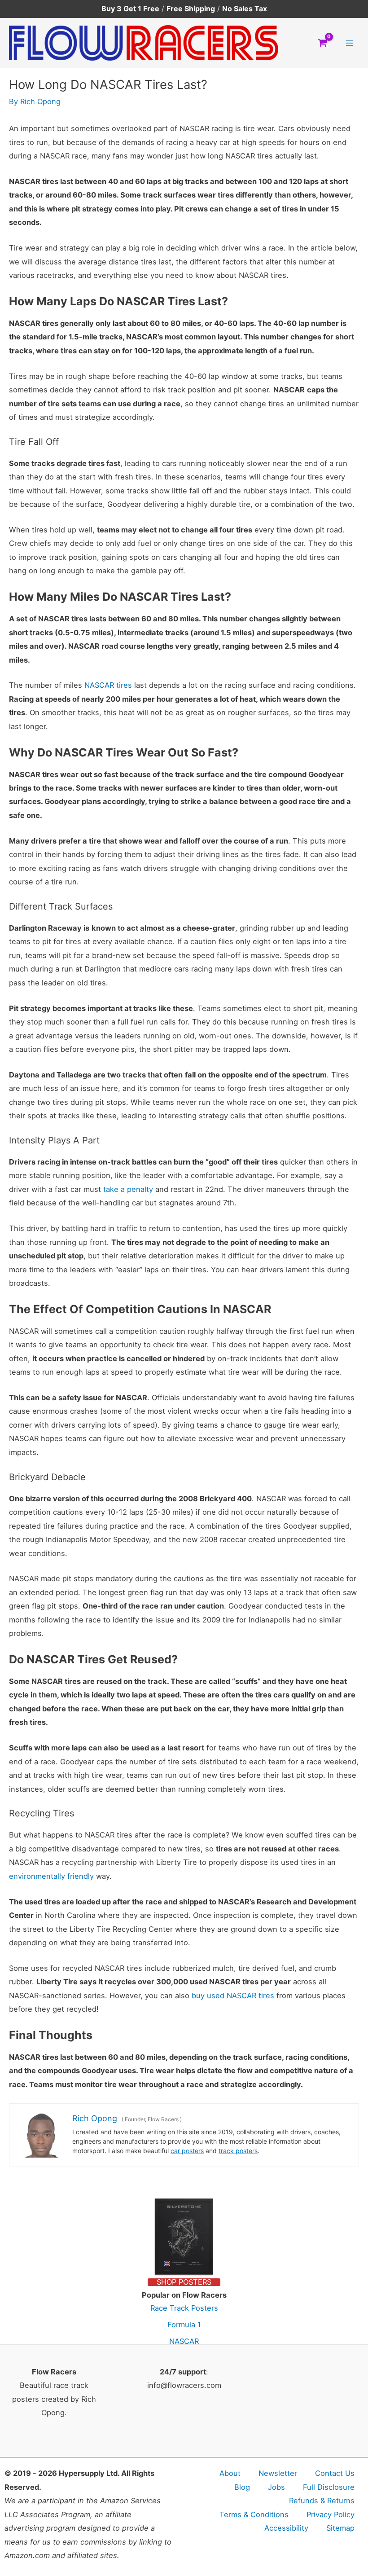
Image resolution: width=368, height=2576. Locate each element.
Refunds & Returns (322, 2501)
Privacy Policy (331, 2514)
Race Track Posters (184, 2308)
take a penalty (128, 1189)
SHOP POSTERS (184, 2282)
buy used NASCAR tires (233, 1996)
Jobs (276, 2487)
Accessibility (286, 2528)
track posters (238, 2151)
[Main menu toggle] (349, 43)
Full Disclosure (329, 2487)
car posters (187, 2151)
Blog (242, 2487)
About (230, 2473)
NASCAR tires (108, 685)
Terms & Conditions (254, 2514)
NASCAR (184, 2341)
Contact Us (335, 2473)
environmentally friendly (51, 1876)
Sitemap (340, 2528)
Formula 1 (184, 2325)
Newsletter (278, 2473)
